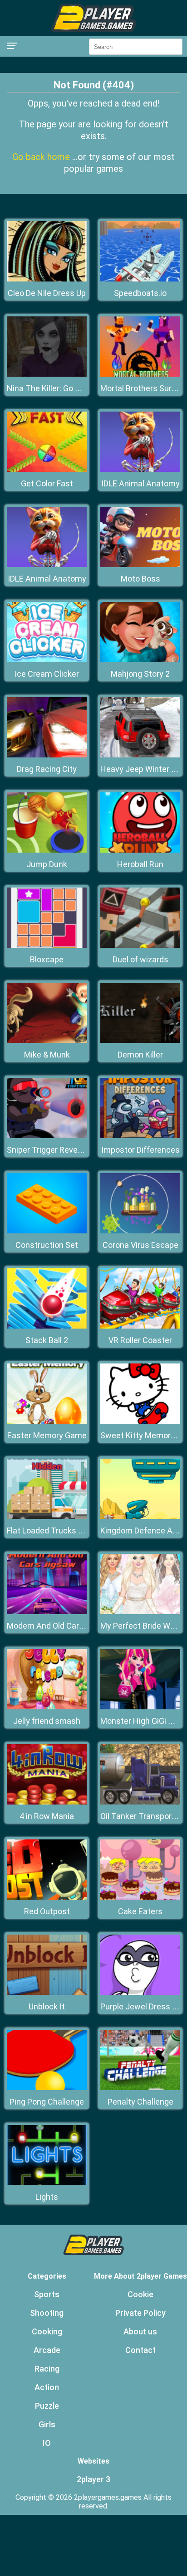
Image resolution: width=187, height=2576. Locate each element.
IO (47, 2443)
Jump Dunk (47, 864)
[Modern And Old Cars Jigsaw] (47, 1612)
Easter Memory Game (47, 1435)
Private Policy (140, 2313)
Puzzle (47, 2406)
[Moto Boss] (140, 565)
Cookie (140, 2294)
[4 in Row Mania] (47, 1802)
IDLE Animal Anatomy (140, 483)
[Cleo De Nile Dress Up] (47, 279)
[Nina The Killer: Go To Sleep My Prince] (47, 374)
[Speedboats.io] (140, 279)
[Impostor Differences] (140, 1136)
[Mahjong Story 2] (140, 660)
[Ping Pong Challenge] (47, 2088)
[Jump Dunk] (47, 850)
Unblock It (47, 2006)
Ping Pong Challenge (47, 2102)
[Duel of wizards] (140, 945)
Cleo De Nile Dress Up (47, 293)
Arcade (47, 2350)
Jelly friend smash (47, 1721)
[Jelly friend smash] (47, 1707)
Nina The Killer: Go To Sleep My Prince (76, 388)
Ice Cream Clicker (47, 674)
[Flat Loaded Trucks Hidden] (47, 1516)
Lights (47, 2197)
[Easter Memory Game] (47, 1421)
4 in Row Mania (47, 1816)
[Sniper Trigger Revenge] (47, 1136)
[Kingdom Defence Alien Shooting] (140, 1516)
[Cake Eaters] (140, 1897)
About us (140, 2331)
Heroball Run (140, 864)
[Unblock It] (47, 1992)
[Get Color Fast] (47, 469)
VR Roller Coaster (140, 1340)
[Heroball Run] (140, 850)
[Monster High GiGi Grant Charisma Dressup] (140, 1707)
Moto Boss (140, 579)
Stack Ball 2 (47, 1340)
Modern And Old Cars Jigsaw (59, 1626)
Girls (47, 2424)
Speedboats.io (140, 293)
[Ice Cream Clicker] (47, 660)
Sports (47, 2294)
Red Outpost (47, 1911)
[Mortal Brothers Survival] (140, 374)
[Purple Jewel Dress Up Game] (140, 1992)
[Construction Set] (47, 1231)
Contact (140, 2350)
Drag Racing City (47, 769)
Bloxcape (47, 959)
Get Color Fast (47, 483)
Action (47, 2387)
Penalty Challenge (140, 2102)
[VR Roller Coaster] (140, 1326)
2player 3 (93, 2479)
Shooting (47, 2313)
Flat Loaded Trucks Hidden (55, 1531)
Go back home (42, 157)
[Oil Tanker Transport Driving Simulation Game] (140, 1802)
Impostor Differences (140, 1150)
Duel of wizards (140, 959)
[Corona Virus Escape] (140, 1231)
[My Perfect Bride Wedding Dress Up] (140, 1612)
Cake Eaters (140, 1911)
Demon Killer (140, 1055)
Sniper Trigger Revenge (49, 1150)
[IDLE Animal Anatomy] (140, 469)
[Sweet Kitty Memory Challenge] (140, 1421)
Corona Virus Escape (140, 1245)
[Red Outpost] (47, 1897)
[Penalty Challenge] (140, 2088)
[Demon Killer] (140, 1041)
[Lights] (47, 2183)
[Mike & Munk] (47, 1041)
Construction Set (47, 1245)
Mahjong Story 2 (140, 674)
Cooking (47, 2331)
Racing (47, 2369)
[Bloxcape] (47, 945)
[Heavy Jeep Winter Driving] (140, 755)
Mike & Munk (47, 1055)
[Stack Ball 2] (47, 1326)
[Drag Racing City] (47, 755)
